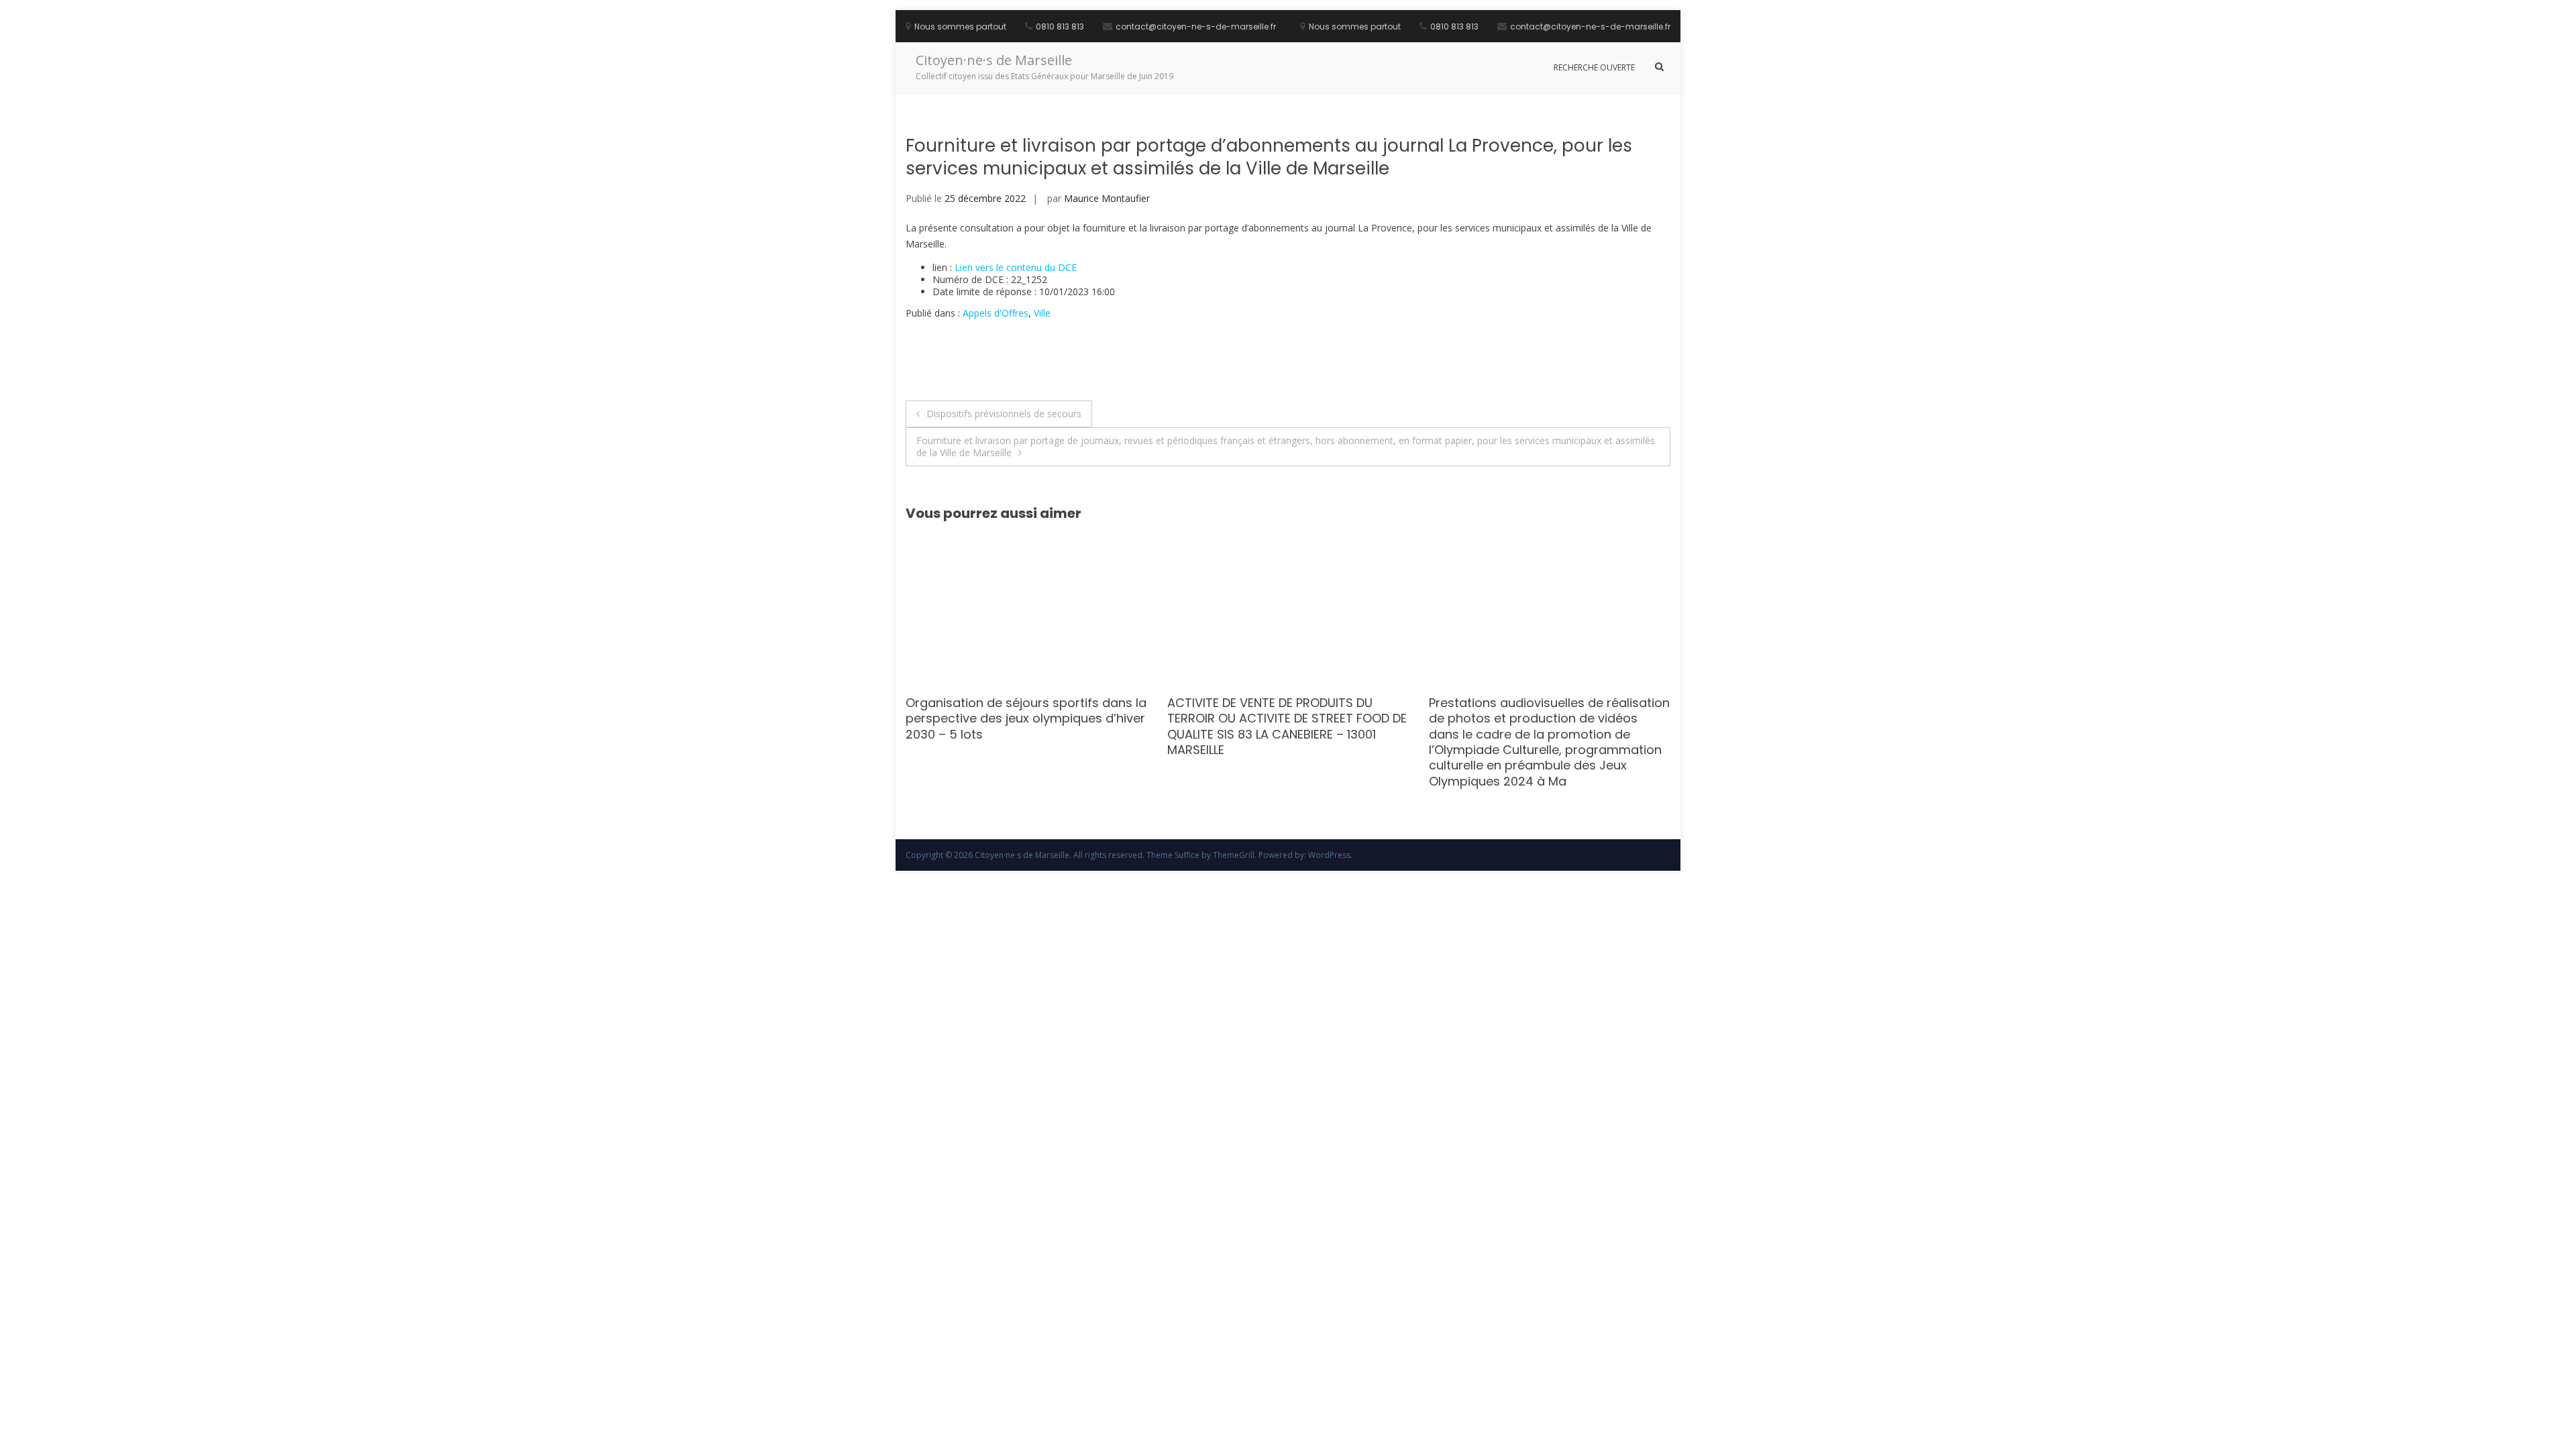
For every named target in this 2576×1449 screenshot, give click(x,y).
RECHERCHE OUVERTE (1594, 67)
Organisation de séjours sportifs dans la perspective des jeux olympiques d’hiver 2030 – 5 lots (1026, 718)
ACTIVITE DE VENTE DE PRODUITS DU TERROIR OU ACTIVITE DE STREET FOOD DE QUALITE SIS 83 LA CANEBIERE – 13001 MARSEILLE (1287, 726)
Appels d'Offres (996, 313)
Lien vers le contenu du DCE (1016, 267)
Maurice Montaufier (1107, 198)
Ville (1042, 313)
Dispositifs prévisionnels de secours (1004, 414)
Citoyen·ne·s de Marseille (994, 60)
